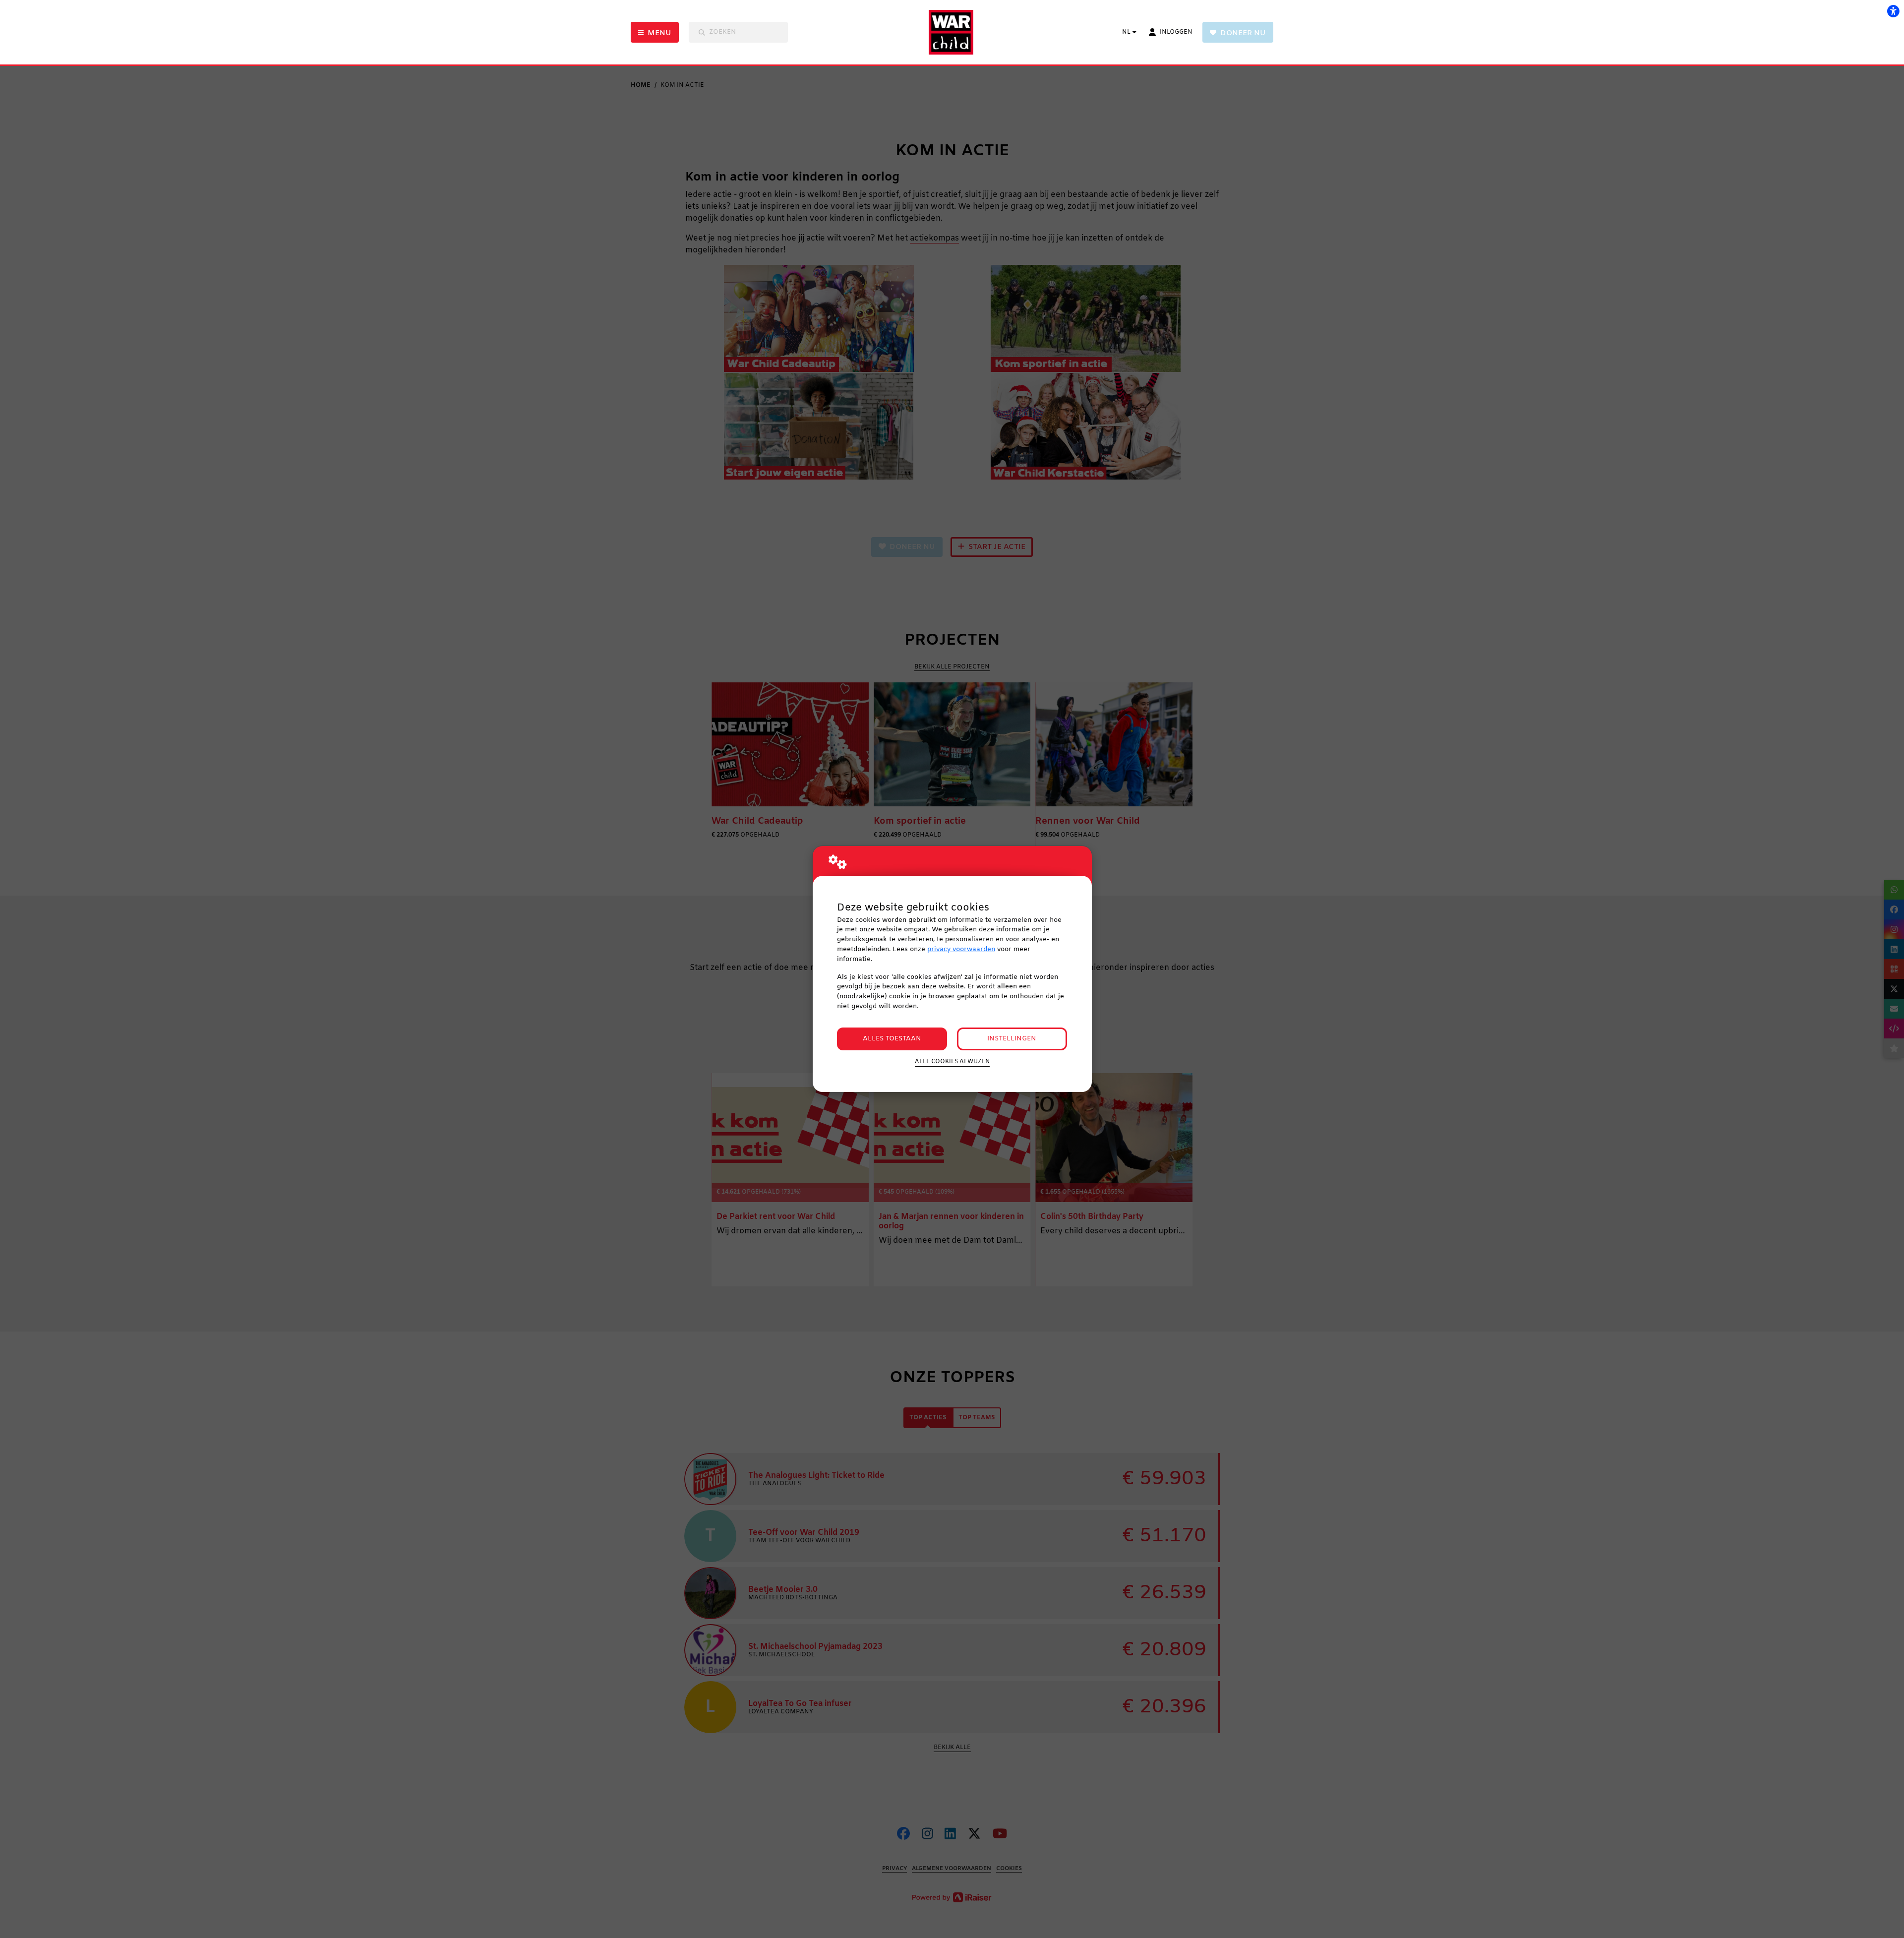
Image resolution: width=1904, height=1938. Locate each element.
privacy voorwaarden (961, 949)
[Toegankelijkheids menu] (1893, 11)
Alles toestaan (892, 1039)
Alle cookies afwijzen (952, 1062)
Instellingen (1012, 1039)
